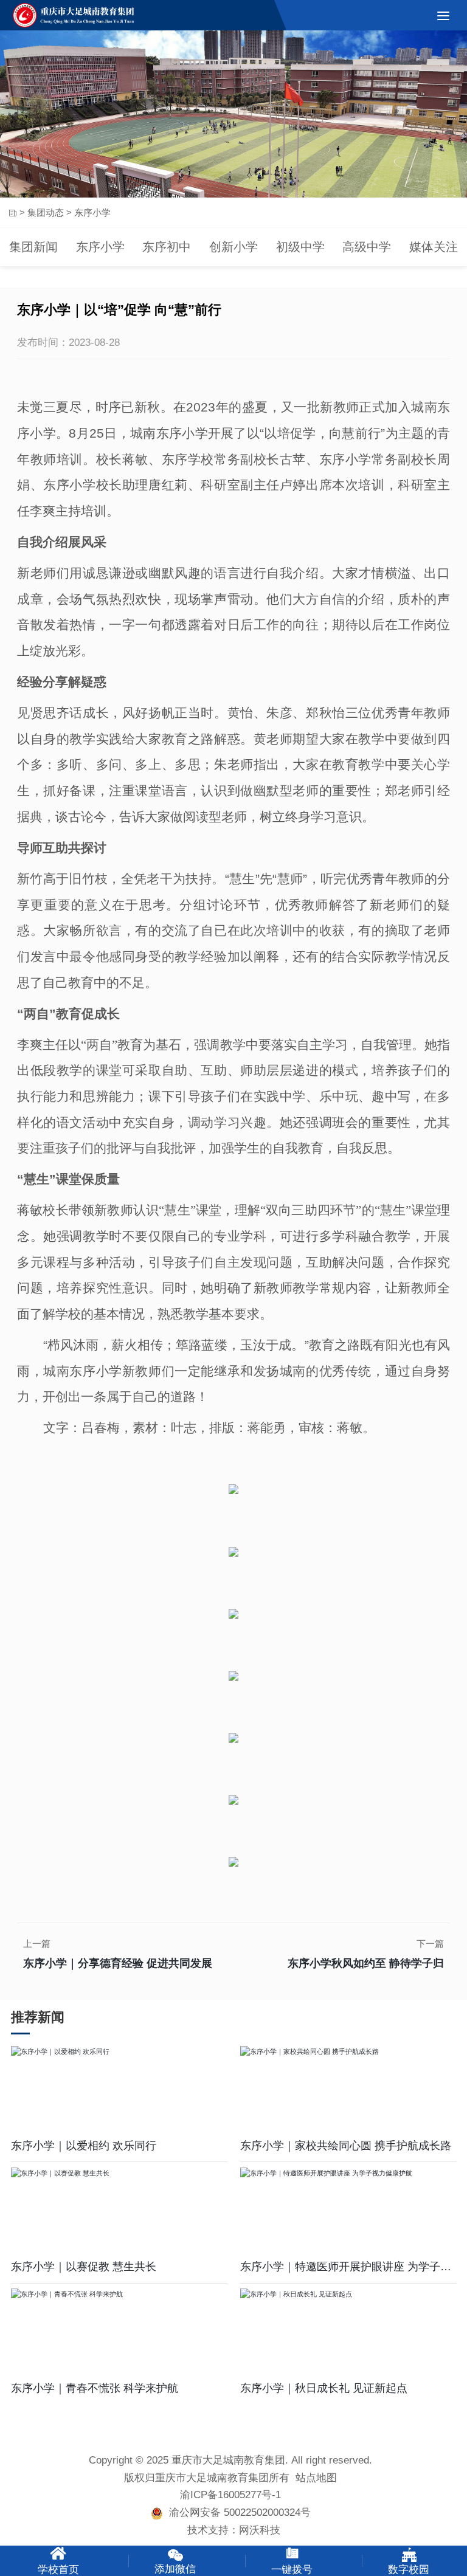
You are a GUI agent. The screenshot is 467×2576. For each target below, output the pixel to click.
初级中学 (300, 247)
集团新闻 (33, 247)
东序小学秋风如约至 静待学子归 (366, 1963)
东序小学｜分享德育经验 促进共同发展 (118, 1963)
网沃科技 (260, 2530)
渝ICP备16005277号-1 (230, 2495)
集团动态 (46, 212)
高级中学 (367, 247)
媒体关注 (434, 247)
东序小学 (100, 247)
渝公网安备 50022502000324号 (237, 2512)
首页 (12, 213)
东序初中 (167, 247)
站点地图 (316, 2478)
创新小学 (233, 247)
